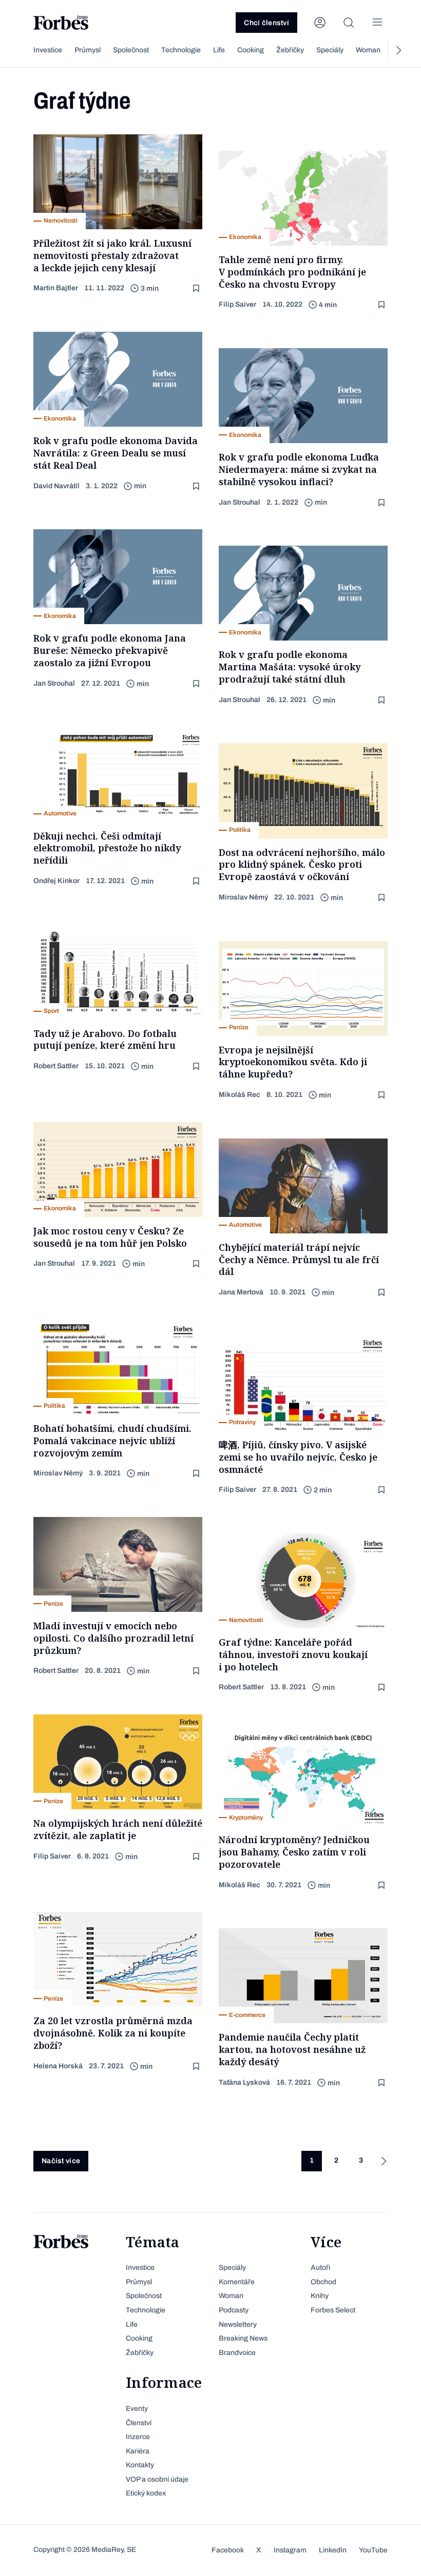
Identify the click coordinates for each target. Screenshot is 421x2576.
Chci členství (266, 23)
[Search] (349, 23)
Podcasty (234, 2310)
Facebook (228, 2550)
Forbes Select (333, 2310)
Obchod (323, 2282)
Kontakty (140, 2465)
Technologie (181, 50)
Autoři (320, 2268)
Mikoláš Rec (240, 1095)
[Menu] (377, 23)
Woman (368, 50)
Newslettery (238, 2324)
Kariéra (138, 2451)
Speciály (330, 50)
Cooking (251, 50)
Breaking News (243, 2338)
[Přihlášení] (320, 23)
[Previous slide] (23, 50)
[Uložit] (197, 288)
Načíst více (61, 2161)
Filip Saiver (237, 304)
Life (219, 50)
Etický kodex (146, 2493)
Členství (139, 2423)
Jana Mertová (241, 1292)
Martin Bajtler (56, 288)
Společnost (131, 50)
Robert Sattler (56, 1066)
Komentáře (237, 2282)
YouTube (373, 2550)
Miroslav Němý (243, 897)
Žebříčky (290, 50)
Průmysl (88, 50)
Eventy (137, 2409)
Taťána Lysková (244, 2082)
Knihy (320, 2296)
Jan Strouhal (240, 502)
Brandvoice (237, 2353)
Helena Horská (58, 2066)
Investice (48, 50)
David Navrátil (56, 486)
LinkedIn (333, 2550)
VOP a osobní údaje (157, 2479)
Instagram (290, 2550)
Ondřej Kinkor (56, 881)
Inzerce (138, 2437)
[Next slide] (398, 50)
